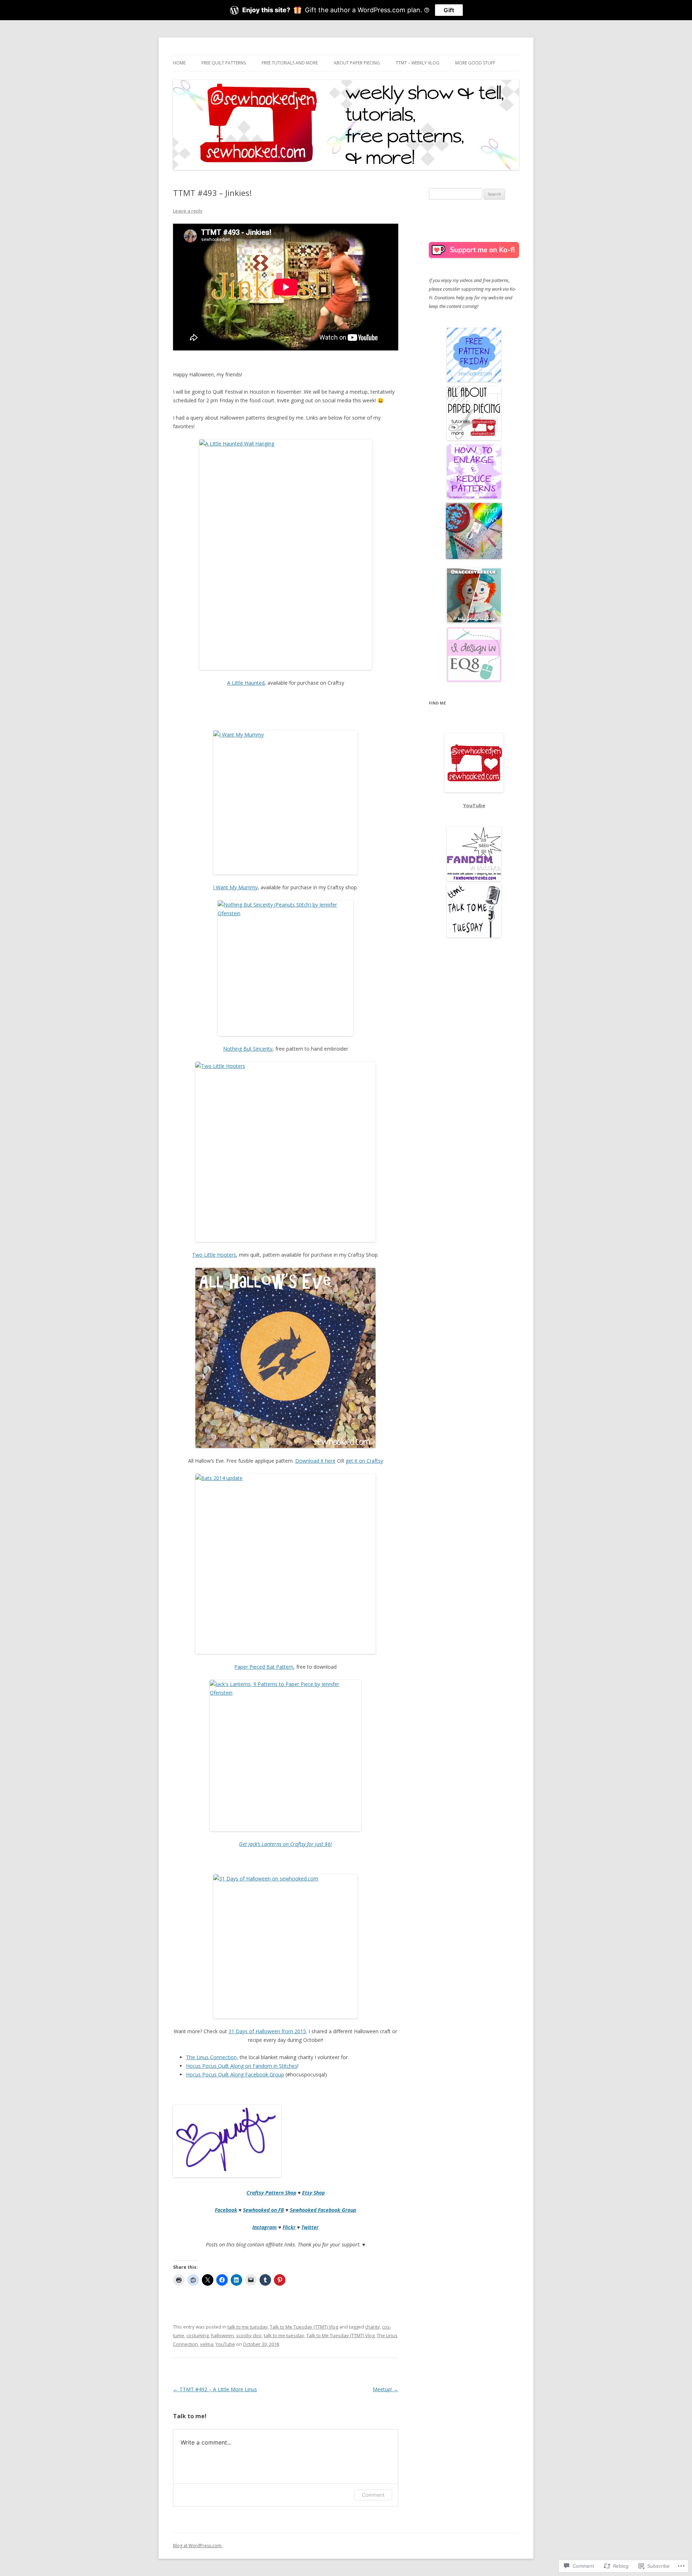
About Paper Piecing (357, 63)
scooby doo (249, 2335)
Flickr (289, 2227)
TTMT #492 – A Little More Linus (215, 2389)
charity (372, 2327)
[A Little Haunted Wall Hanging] (286, 555)
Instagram (265, 2227)
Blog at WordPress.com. (198, 2546)
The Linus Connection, (212, 2057)
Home (179, 63)
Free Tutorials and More (290, 63)
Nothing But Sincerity (248, 1049)
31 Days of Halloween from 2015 (267, 2031)
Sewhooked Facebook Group (323, 2210)
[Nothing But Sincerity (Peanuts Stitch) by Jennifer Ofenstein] (286, 968)
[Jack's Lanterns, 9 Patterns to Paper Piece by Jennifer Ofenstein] (286, 1756)
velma (207, 2344)
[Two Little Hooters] (286, 1152)
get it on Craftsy (364, 1461)
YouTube (225, 2344)
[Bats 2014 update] (286, 1564)
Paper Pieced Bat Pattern (264, 1667)
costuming (198, 2335)
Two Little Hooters (214, 1255)
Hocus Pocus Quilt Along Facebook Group (235, 2074)
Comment (373, 2495)
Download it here (315, 1461)
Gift (449, 10)
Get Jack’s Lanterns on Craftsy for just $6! (285, 1844)
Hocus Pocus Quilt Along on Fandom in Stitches (242, 2066)
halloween (222, 2335)
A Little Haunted (246, 683)
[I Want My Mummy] (286, 802)
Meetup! (385, 2389)
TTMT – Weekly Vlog (418, 63)
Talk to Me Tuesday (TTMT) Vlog (304, 2327)
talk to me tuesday (248, 2327)
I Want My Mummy (235, 887)
